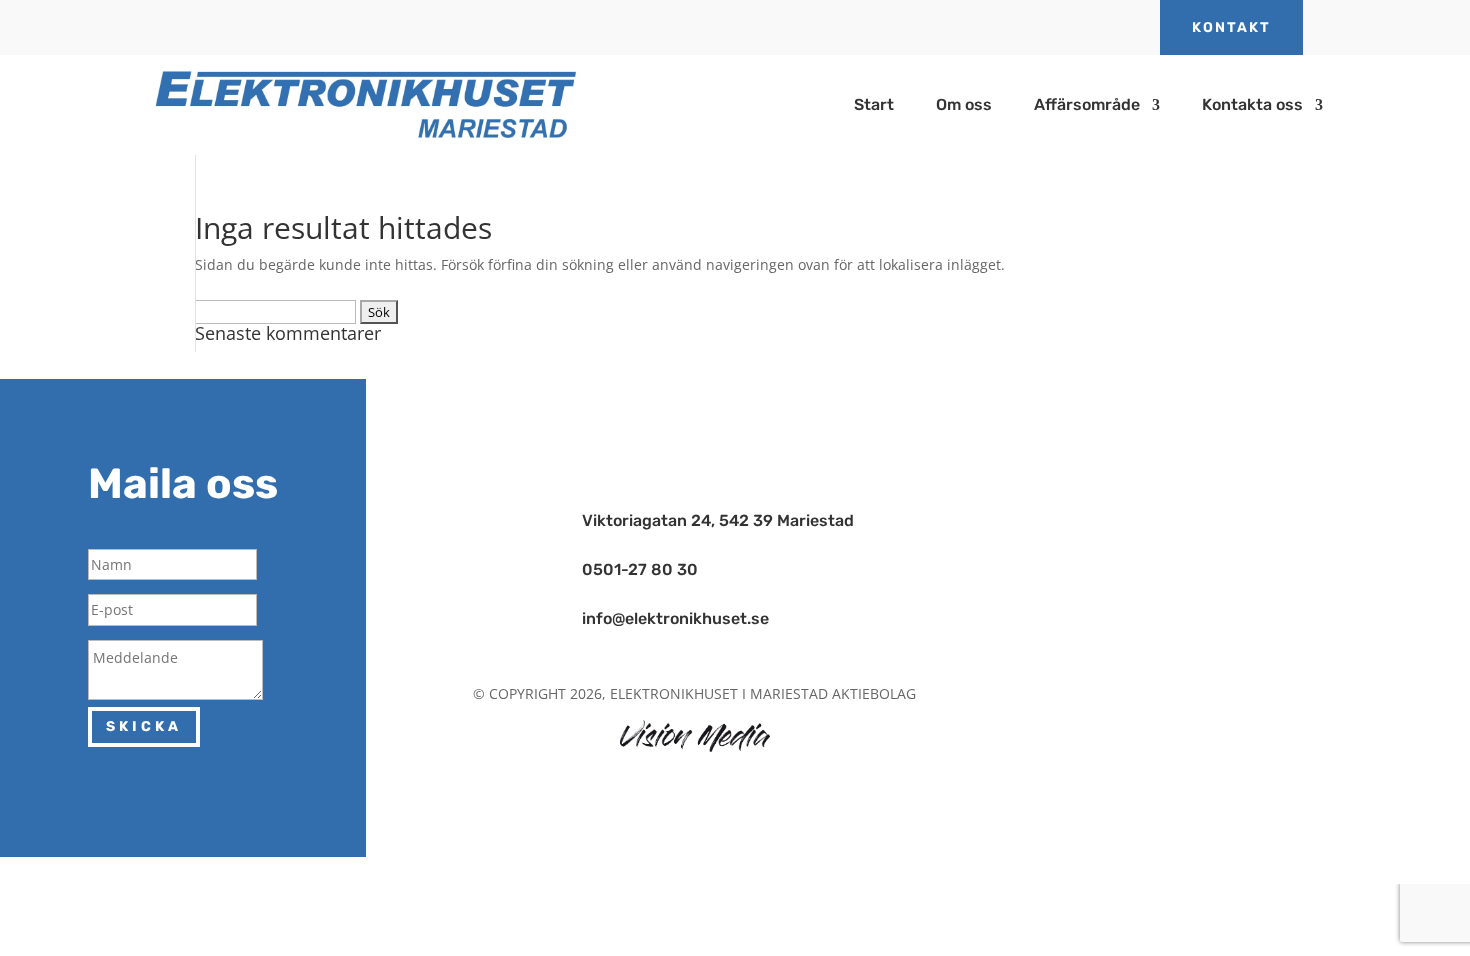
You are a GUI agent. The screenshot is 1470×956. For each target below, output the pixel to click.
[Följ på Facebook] (702, 431)
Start (874, 106)
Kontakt (1231, 27)
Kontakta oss (1252, 106)
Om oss (964, 106)
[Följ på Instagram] (702, 457)
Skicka (144, 726)
